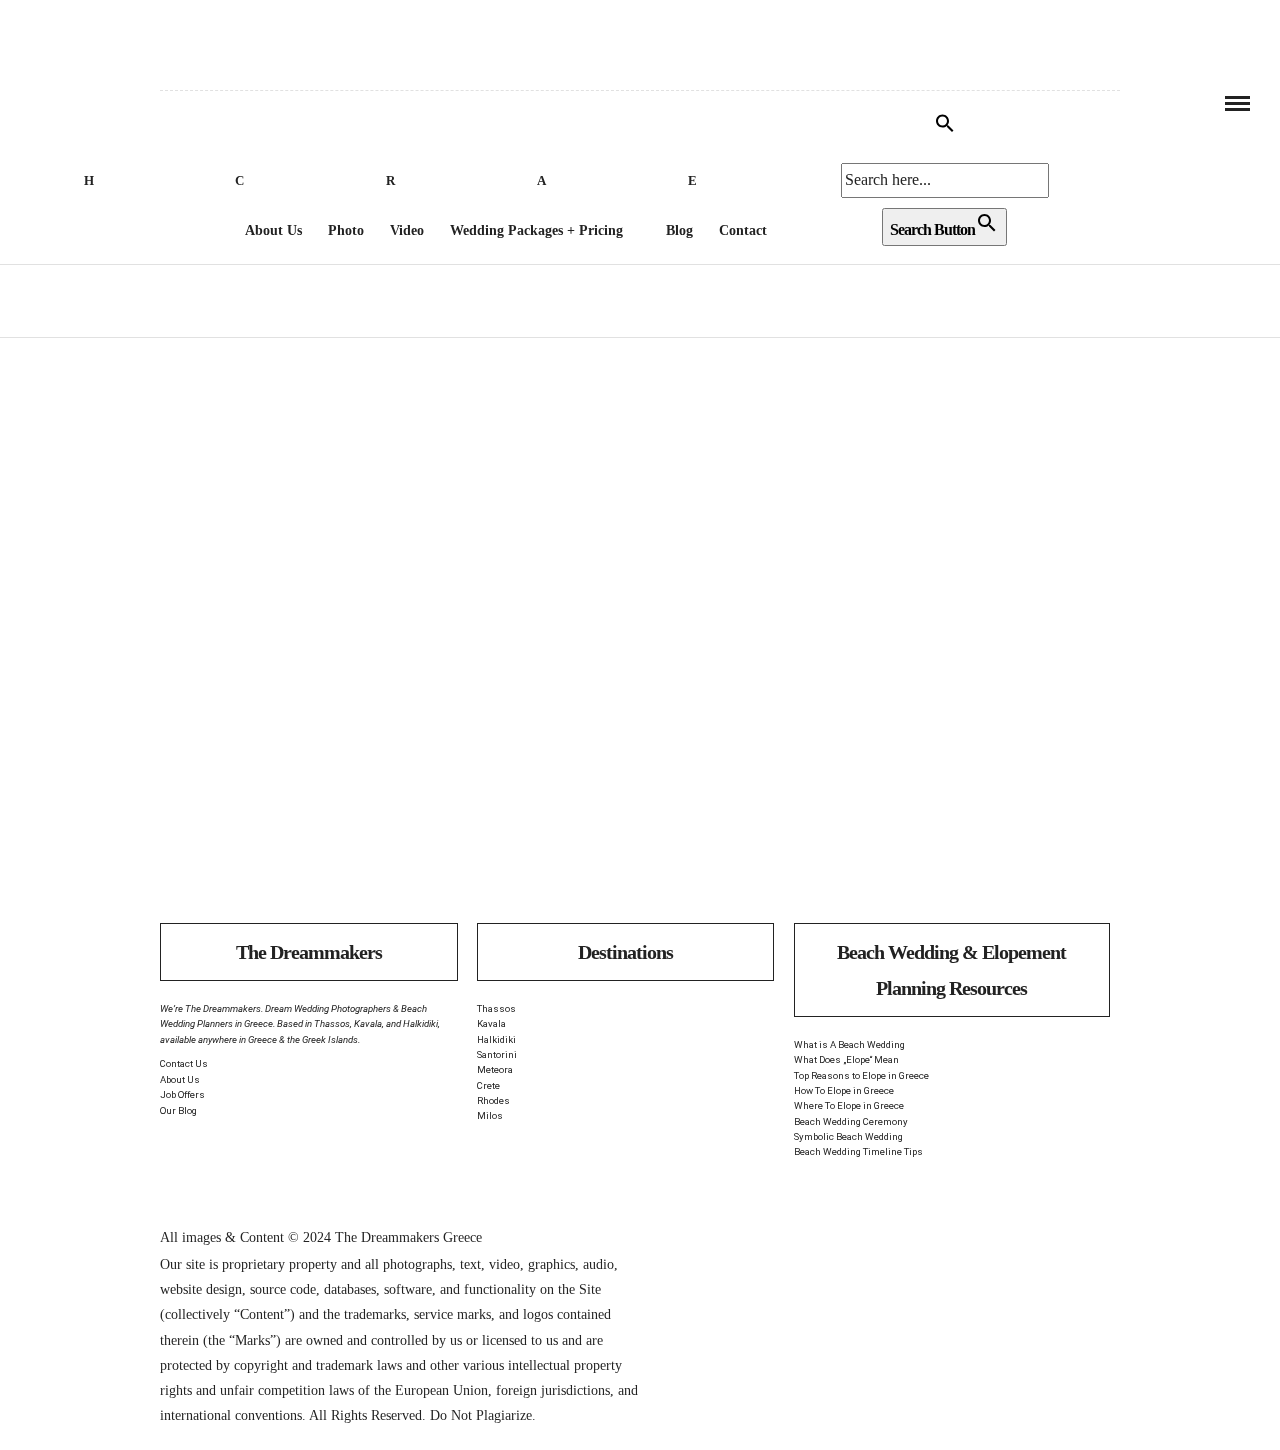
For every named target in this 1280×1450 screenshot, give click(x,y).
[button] (945, 127)
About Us (273, 230)
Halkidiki (496, 1039)
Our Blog (178, 1110)
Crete (488, 1085)
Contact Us (184, 1063)
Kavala (491, 1023)
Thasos (353, 627)
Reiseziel (335, 610)
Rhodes (493, 1100)
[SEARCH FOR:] (945, 180)
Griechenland (231, 610)
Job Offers (182, 1094)
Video (407, 230)
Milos (490, 1115)
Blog (679, 230)
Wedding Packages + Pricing (536, 230)
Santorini (497, 1054)
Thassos (496, 1008)
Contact (743, 230)
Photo (346, 230)
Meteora (495, 1069)
